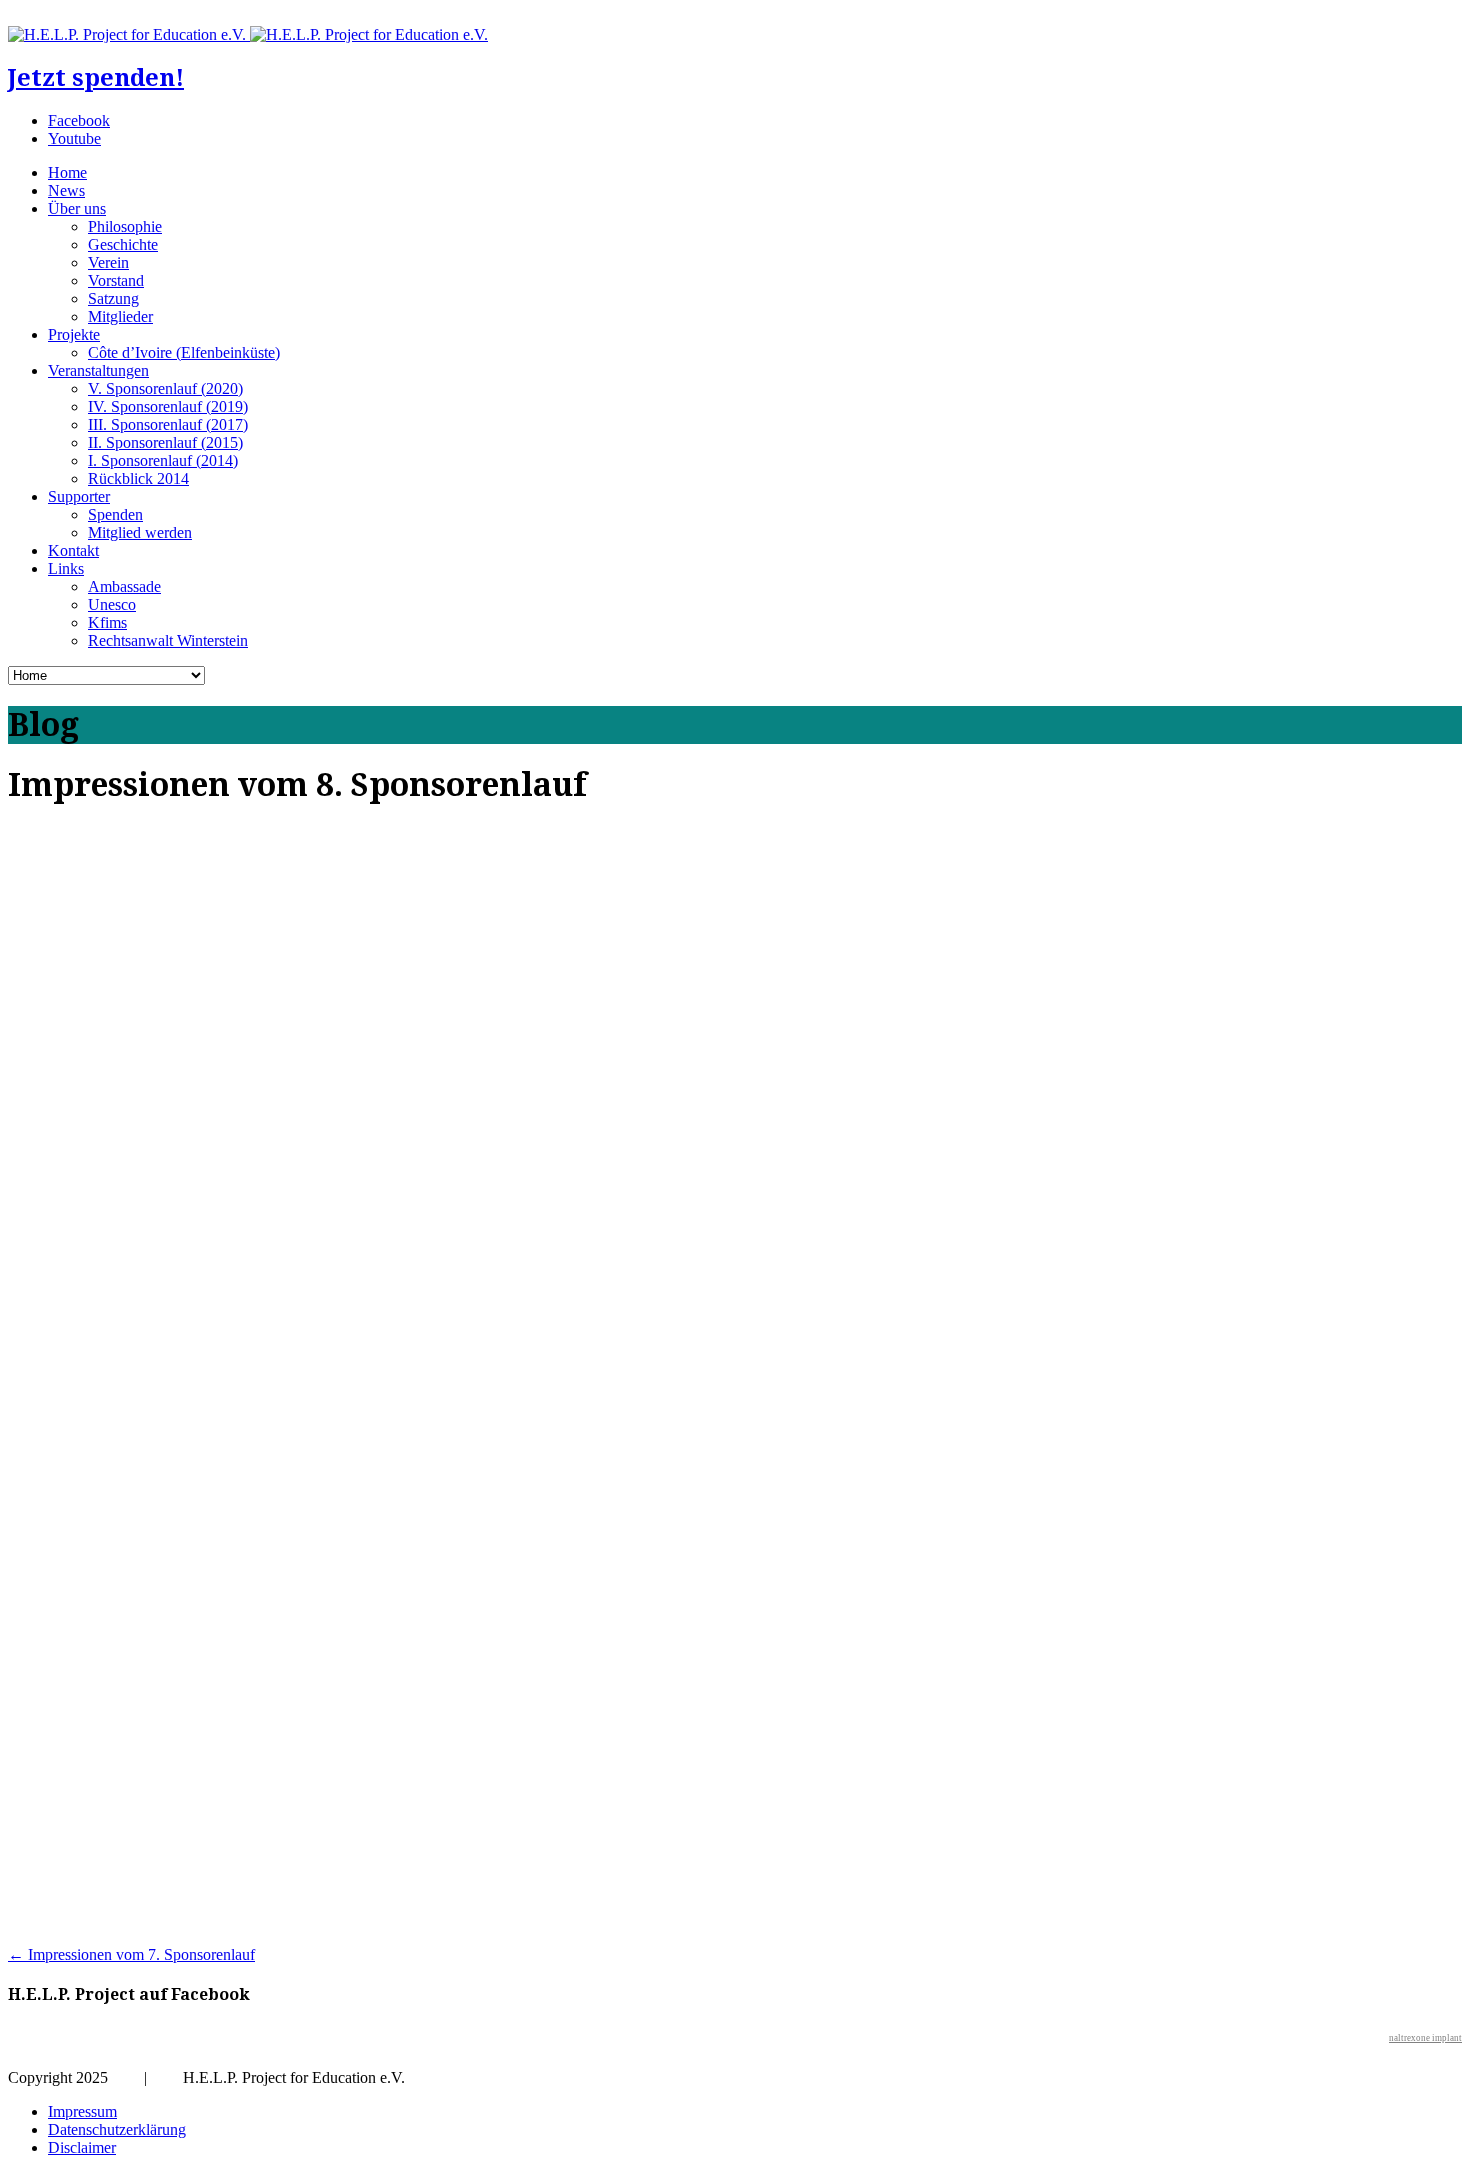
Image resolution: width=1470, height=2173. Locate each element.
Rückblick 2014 (138, 478)
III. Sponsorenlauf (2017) (168, 424)
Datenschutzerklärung (117, 2129)
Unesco (112, 604)
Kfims (107, 622)
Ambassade (124, 586)
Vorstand (116, 280)
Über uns (77, 208)
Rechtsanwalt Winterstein (168, 640)
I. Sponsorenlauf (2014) (163, 460)
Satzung (113, 298)
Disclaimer (82, 2147)
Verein (108, 262)
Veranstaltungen (98, 370)
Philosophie (125, 226)
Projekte (74, 334)
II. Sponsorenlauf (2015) (165, 442)
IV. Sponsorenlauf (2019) (168, 406)
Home (67, 172)
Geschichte (123, 244)
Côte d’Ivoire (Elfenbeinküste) (184, 352)
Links (66, 568)
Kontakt (73, 550)
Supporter (79, 496)
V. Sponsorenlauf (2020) (165, 388)
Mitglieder (120, 316)
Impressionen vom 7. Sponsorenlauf (131, 1954)
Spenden (115, 514)
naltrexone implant (1425, 2038)
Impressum (82, 2111)
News (66, 190)
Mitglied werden (140, 532)
